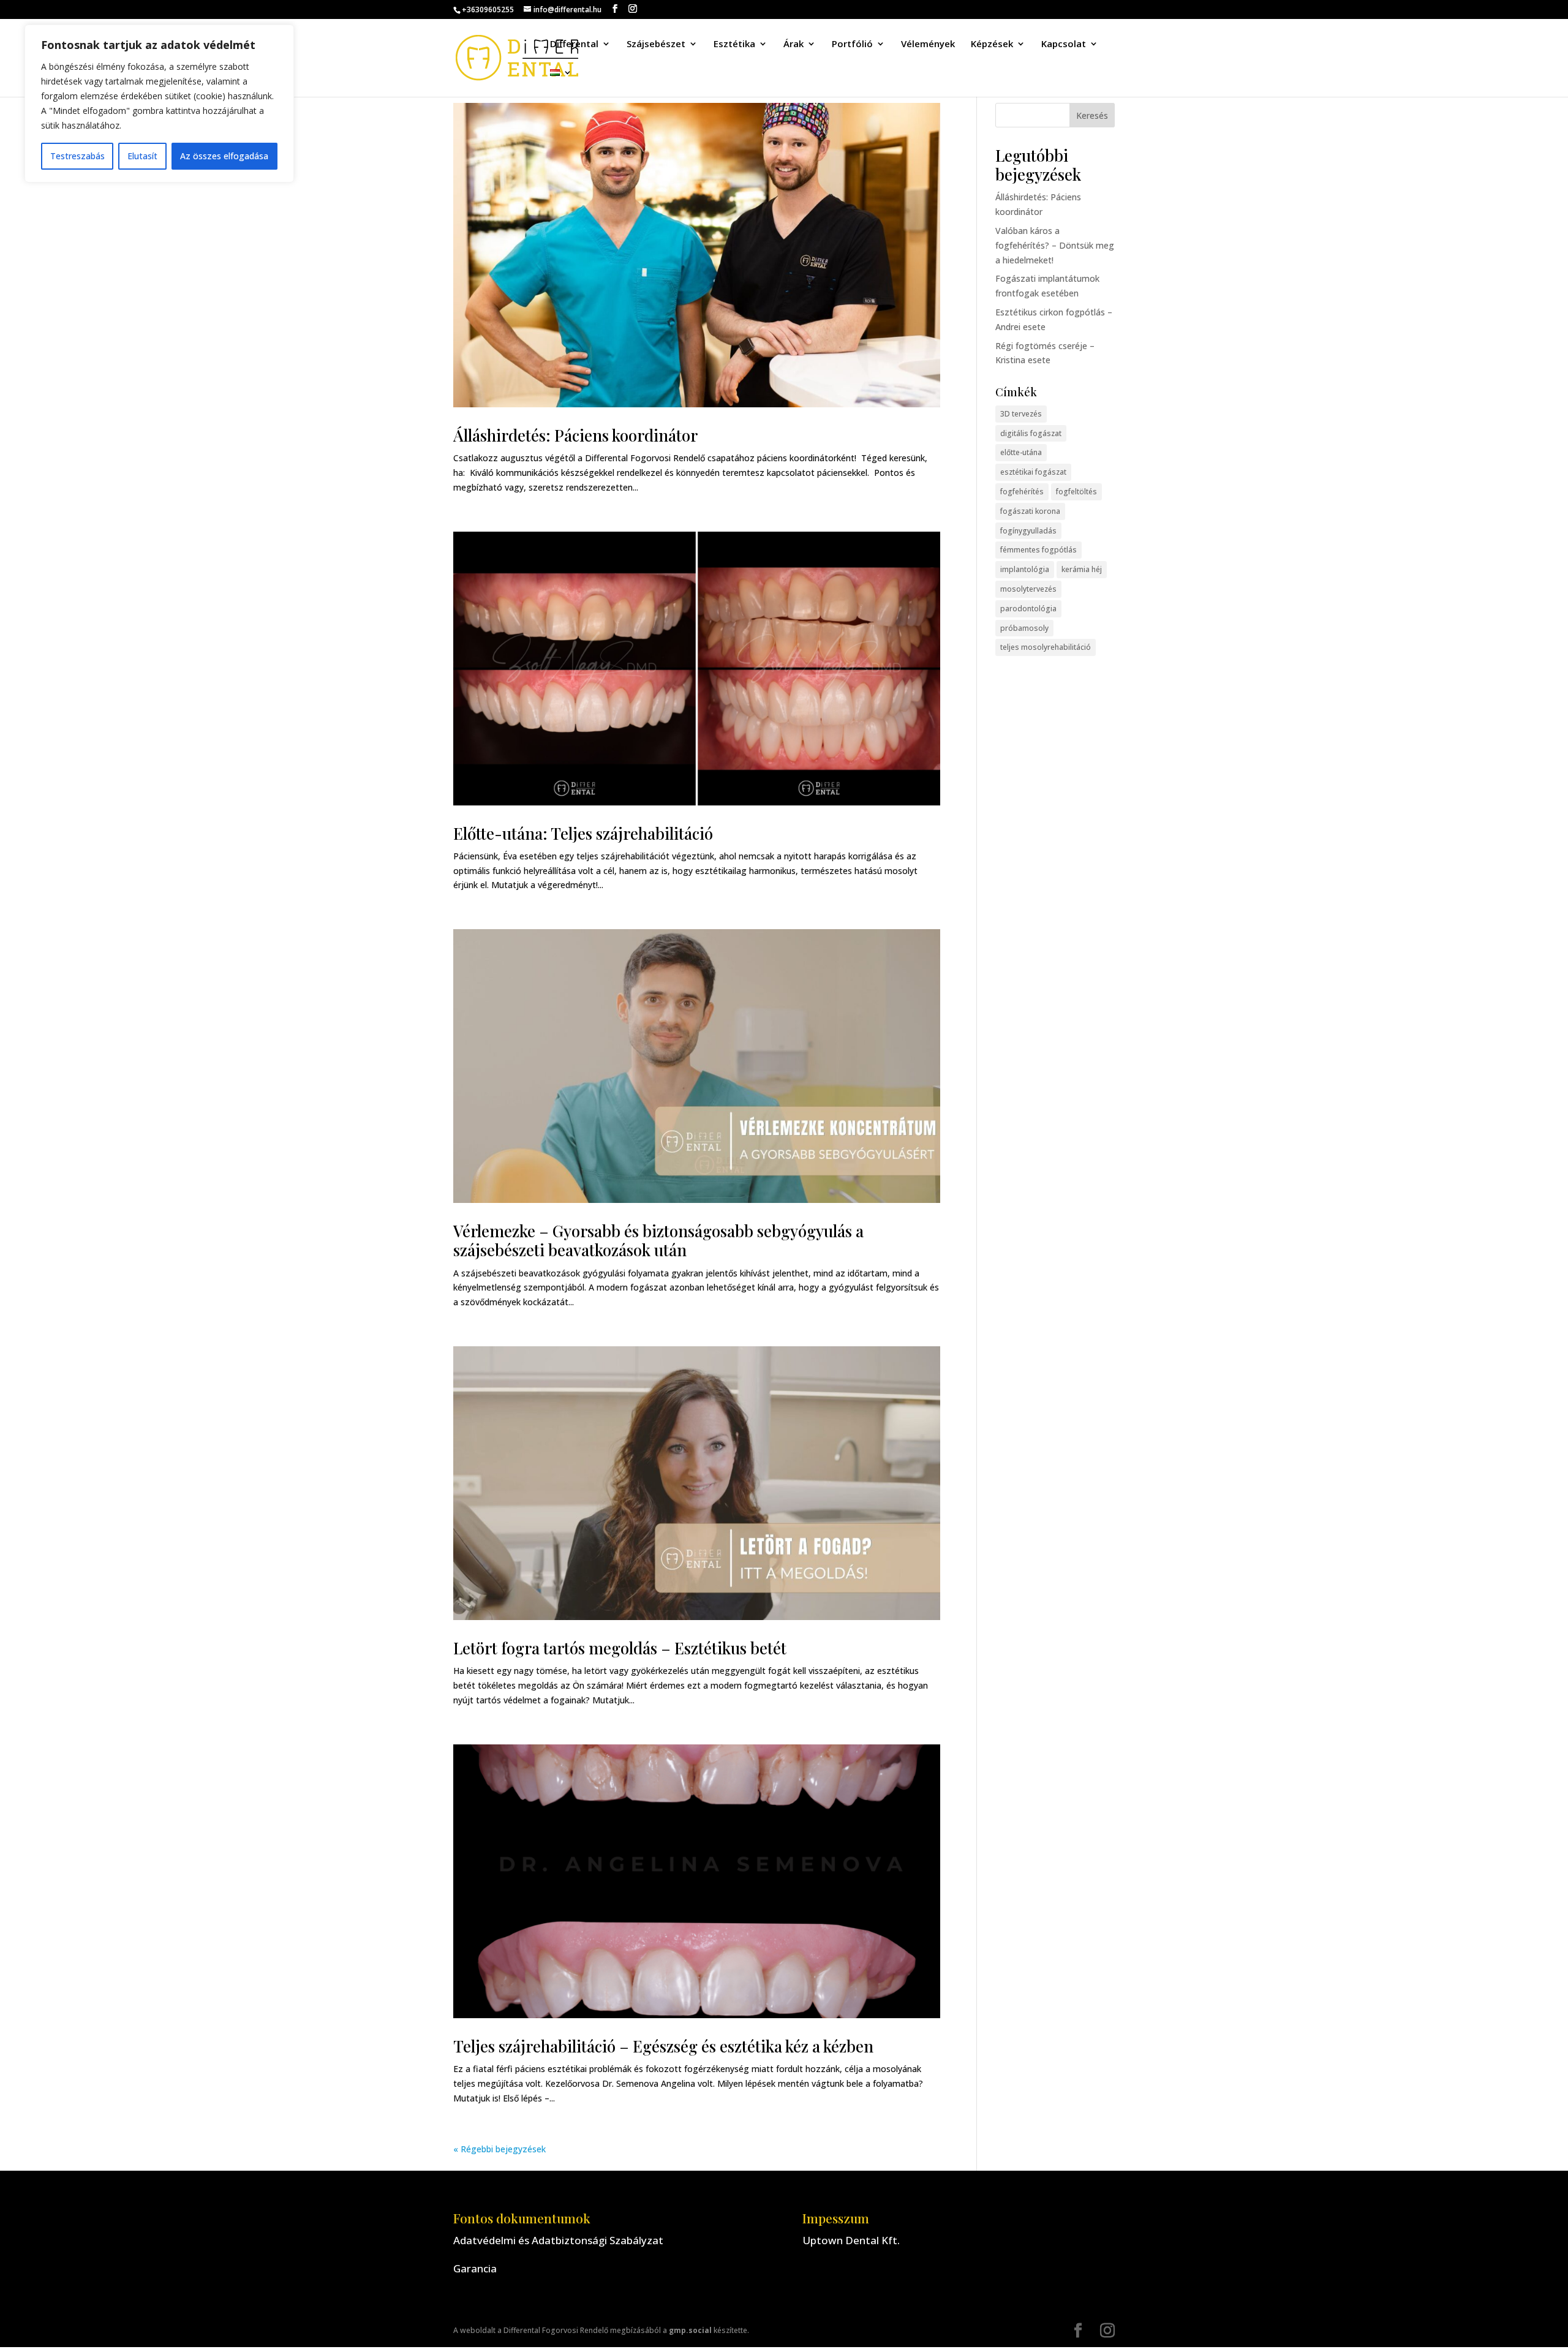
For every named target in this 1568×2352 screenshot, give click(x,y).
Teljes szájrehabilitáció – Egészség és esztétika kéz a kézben (663, 2046)
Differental (574, 44)
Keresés (1092, 115)
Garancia (475, 2268)
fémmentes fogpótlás (1038, 550)
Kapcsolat (1064, 44)
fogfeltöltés (1076, 492)
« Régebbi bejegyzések (499, 2149)
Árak (793, 44)
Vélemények (928, 44)
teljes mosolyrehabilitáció (1046, 647)
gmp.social (690, 2330)
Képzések (992, 44)
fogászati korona (1030, 511)
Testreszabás (77, 156)
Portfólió (852, 44)
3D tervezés (1021, 414)
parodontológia (1028, 609)
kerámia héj (1082, 569)
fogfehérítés (1022, 492)
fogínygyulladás (1028, 531)
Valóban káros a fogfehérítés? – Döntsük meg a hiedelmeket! (1055, 245)
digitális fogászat (1031, 433)
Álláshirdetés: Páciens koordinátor (575, 435)
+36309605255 (488, 9)
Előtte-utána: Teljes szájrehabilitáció (583, 833)
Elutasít (142, 156)
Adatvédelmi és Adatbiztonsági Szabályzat (558, 2240)
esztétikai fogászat (1033, 472)
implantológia (1025, 569)
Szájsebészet (656, 44)
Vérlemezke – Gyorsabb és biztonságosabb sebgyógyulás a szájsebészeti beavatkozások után (658, 1240)
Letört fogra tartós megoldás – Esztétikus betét (620, 1648)
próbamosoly (1024, 628)
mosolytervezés (1028, 589)
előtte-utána (1021, 452)
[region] (159, 104)
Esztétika (734, 44)
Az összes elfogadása (224, 156)
